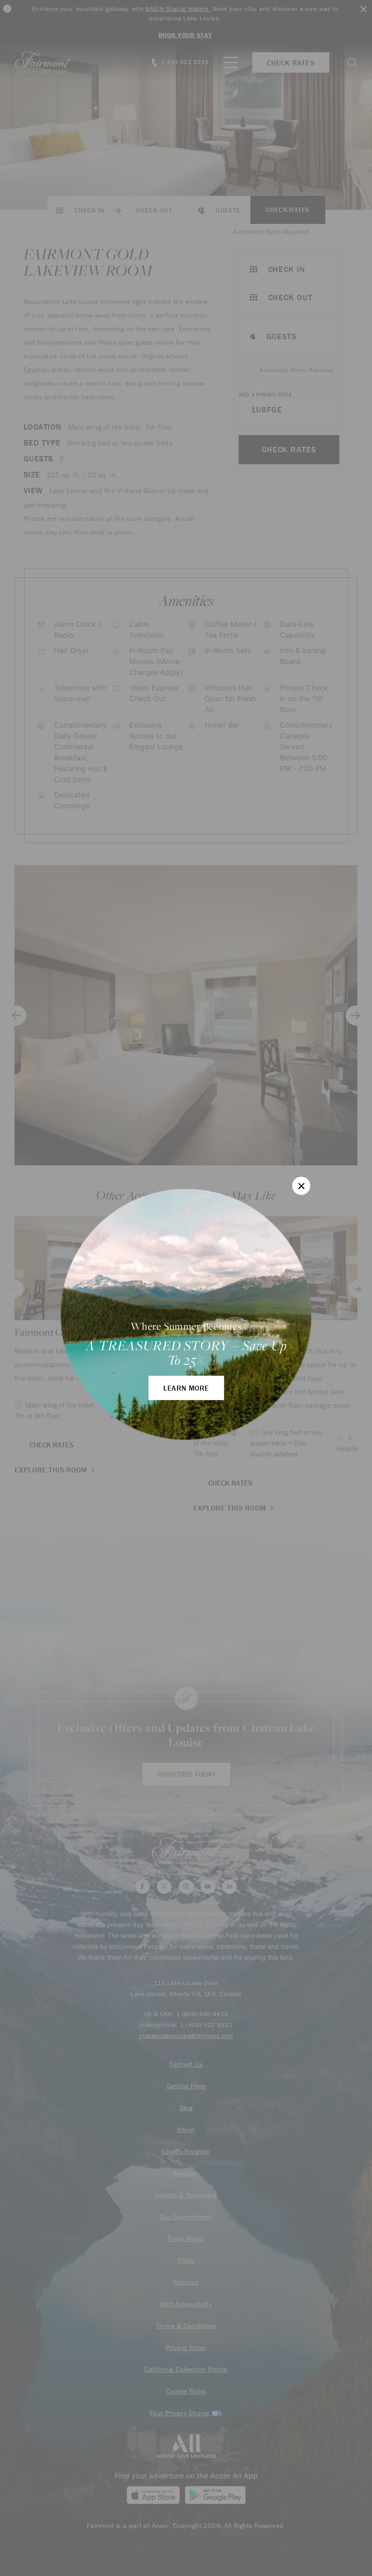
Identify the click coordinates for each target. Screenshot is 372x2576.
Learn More (186, 1388)
